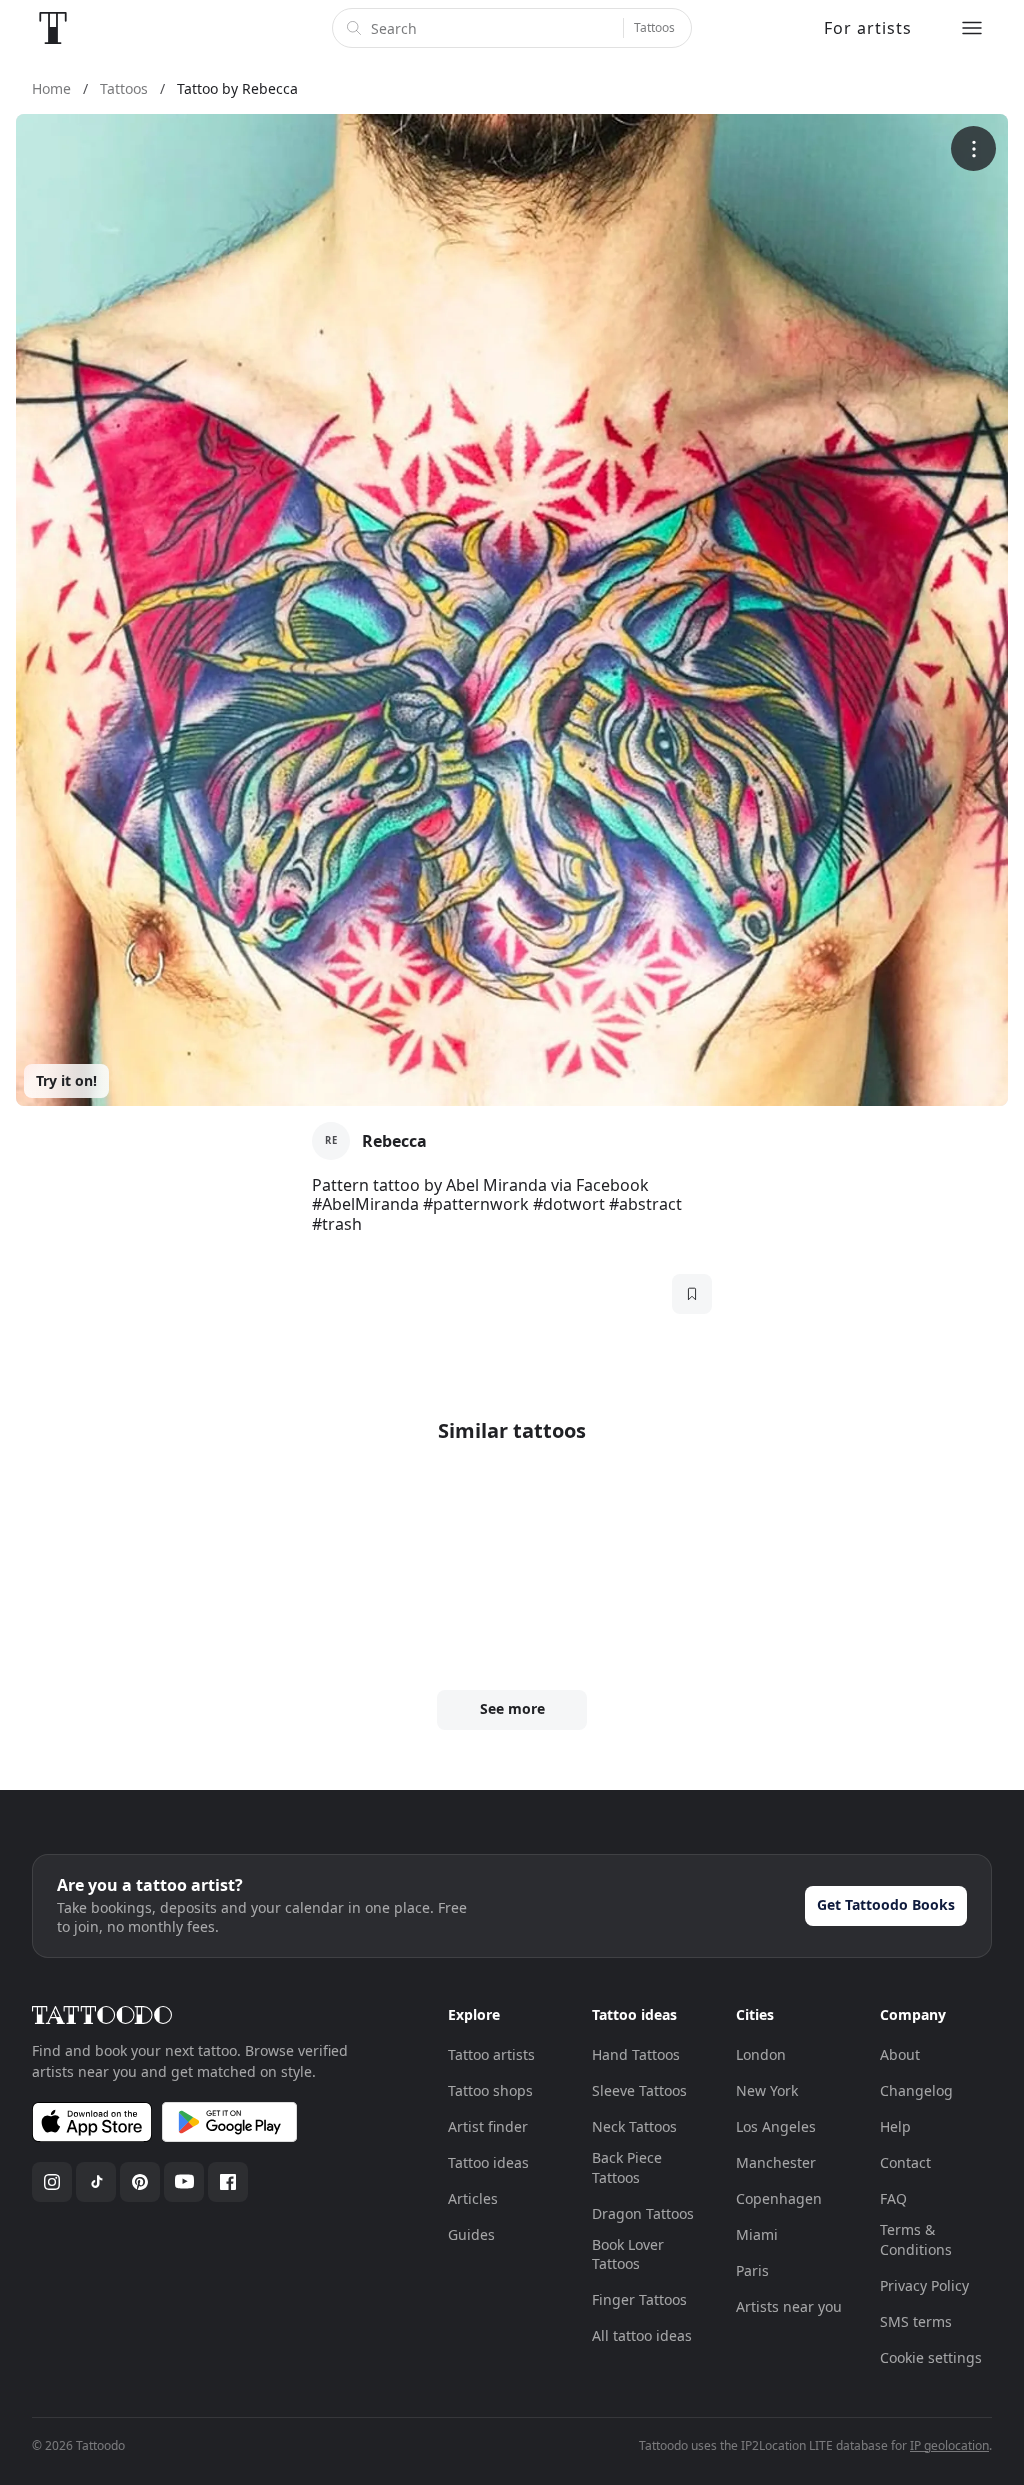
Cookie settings (931, 2357)
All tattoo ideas (642, 2335)
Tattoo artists (491, 2054)
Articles (473, 2198)
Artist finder (488, 2126)
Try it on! (66, 1080)
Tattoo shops (490, 2090)
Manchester (776, 2162)
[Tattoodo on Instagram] (52, 2182)
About (900, 2054)
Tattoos (654, 27)
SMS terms (916, 2321)
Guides (471, 2234)
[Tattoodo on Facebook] (228, 2182)
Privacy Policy (924, 2285)
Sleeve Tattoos (639, 2090)
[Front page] (53, 28)
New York (767, 2090)
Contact (905, 2162)
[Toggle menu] (972, 28)
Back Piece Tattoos (627, 2167)
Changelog (916, 2090)
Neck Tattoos (634, 2126)
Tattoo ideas (488, 2162)
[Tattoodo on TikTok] (96, 2182)
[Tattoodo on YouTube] (184, 2182)
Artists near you (789, 2306)
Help (895, 2126)
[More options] (973, 148)
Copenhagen (779, 2198)
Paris (752, 2270)
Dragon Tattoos (643, 2213)
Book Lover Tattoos (628, 2254)
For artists (868, 28)
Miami (757, 2234)
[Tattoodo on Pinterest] (140, 2182)
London (761, 2054)
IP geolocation (949, 2445)
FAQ (893, 2198)
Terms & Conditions (916, 2239)
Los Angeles (776, 2126)
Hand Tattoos (636, 2054)
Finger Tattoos (639, 2299)
